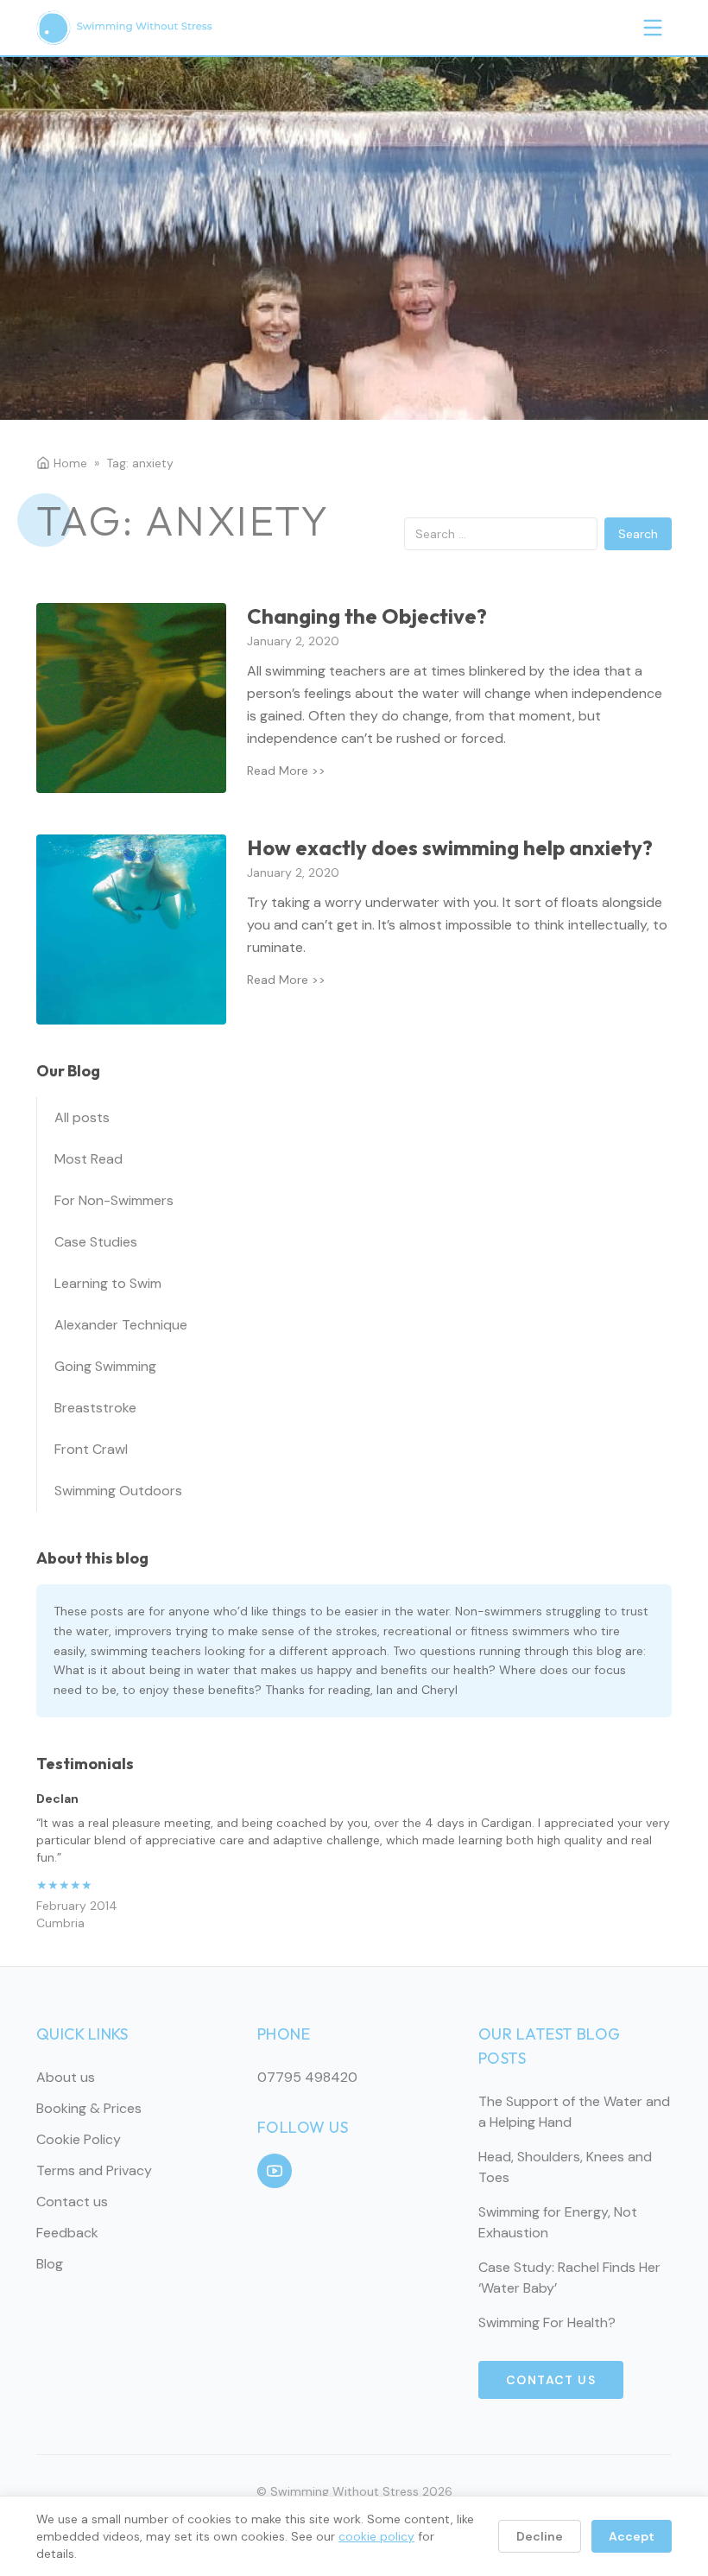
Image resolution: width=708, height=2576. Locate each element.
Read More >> (286, 771)
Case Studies (96, 1242)
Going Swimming (105, 1366)
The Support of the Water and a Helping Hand (574, 2112)
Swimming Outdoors (118, 1491)
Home (70, 463)
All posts (82, 1117)
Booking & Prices (89, 2108)
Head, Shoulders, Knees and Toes (565, 2167)
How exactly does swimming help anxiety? (450, 847)
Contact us (72, 2202)
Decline (540, 2536)
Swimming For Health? (547, 2322)
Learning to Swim (108, 1283)
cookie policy (376, 2536)
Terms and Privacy (94, 2170)
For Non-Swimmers (114, 1200)
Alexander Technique (121, 1325)
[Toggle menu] (653, 28)
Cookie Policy (79, 2139)
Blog (50, 2264)
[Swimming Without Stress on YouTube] (275, 2171)
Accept (632, 2536)
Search (638, 534)
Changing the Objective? (367, 616)
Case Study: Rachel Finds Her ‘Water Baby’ (569, 2278)
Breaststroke (95, 1408)
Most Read (88, 1159)
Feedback (67, 2233)
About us (66, 2077)
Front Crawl (91, 1449)
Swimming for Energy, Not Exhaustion (558, 2222)
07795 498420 (307, 2077)
